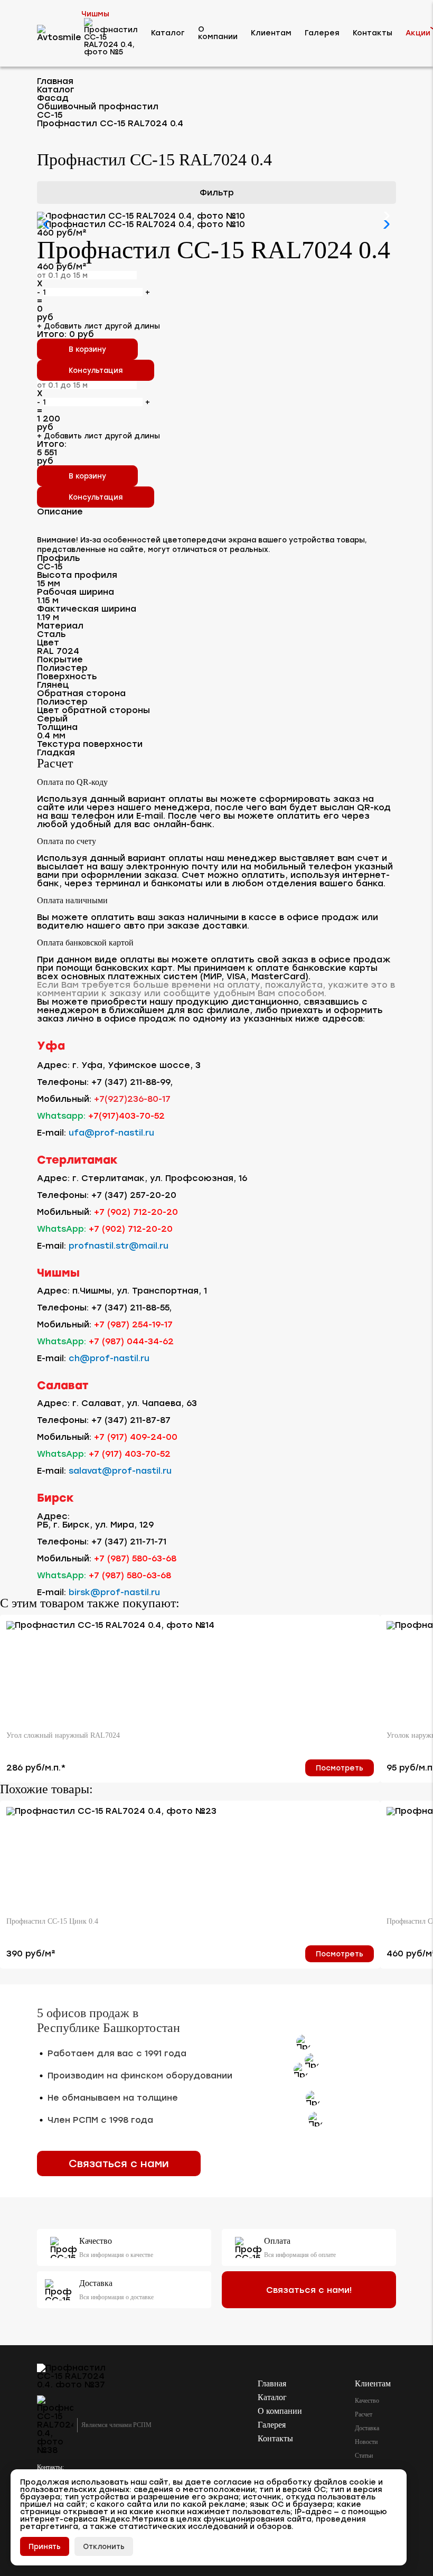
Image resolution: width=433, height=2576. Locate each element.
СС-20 (66, 335)
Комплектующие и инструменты (109, 424)
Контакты (373, 33)
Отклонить (104, 2546)
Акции (418, 33)
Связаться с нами (119, 2163)
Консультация (96, 497)
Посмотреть (340, 1768)
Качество (367, 2401)
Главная (272, 2383)
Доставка (367, 2428)
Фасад (57, 250)
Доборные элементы (86, 376)
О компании (218, 33)
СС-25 (65, 354)
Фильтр (217, 193)
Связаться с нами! (309, 2290)
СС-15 (65, 315)
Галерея (322, 33)
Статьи (364, 2456)
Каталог (168, 33)
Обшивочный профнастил (96, 295)
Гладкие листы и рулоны (93, 449)
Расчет (364, 2414)
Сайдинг (60, 274)
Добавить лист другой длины (98, 436)
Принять (45, 2546)
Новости (366, 2442)
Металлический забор (90, 400)
